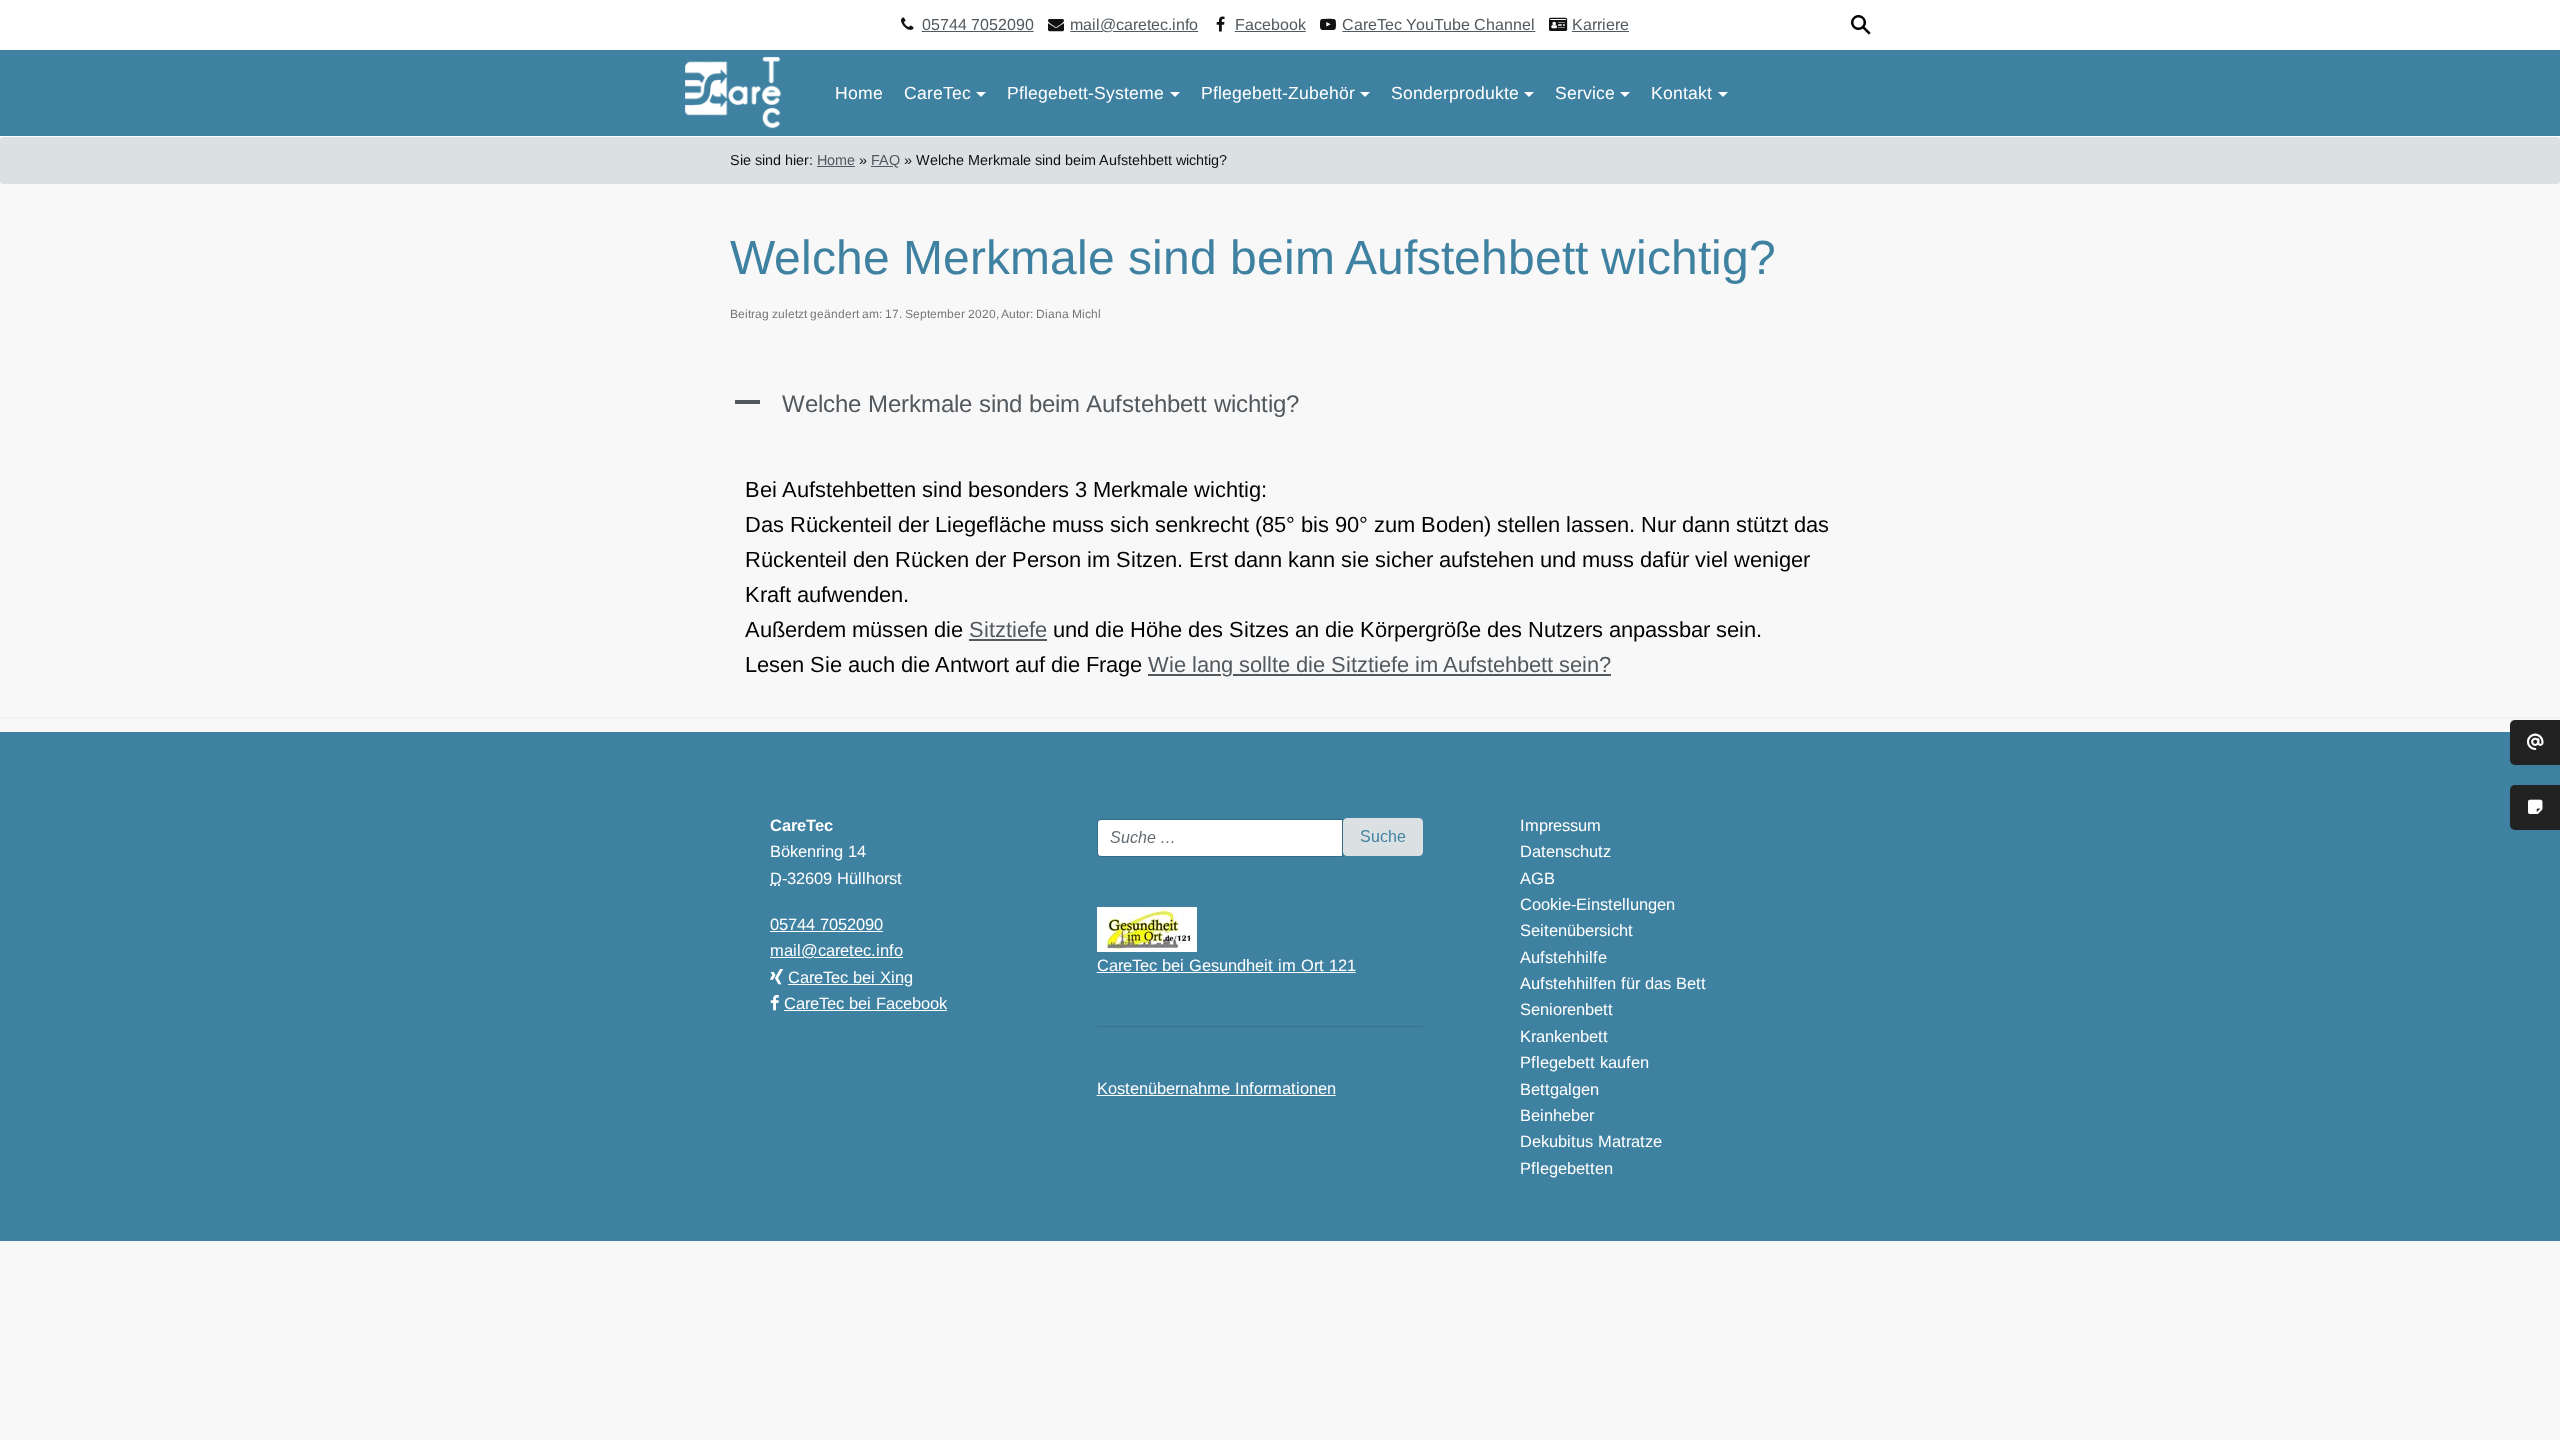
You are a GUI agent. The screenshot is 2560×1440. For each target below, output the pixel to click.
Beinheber (1557, 1115)
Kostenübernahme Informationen (1216, 1088)
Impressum (1560, 825)
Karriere (1600, 24)
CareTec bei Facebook (865, 1003)
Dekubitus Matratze (1591, 1141)
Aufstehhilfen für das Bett (1613, 983)
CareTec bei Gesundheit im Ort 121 (1226, 965)
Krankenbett (1564, 1036)
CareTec (937, 93)
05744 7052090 (978, 24)
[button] (1280, 414)
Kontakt (1681, 93)
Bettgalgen (1559, 1089)
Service (1585, 93)
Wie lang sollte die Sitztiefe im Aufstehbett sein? (1379, 664)
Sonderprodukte (1455, 93)
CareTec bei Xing (850, 977)
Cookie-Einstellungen (1597, 904)
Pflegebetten (1566, 1168)
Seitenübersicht (1576, 930)
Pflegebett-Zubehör (1278, 93)
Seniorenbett (1566, 1009)
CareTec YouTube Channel (1438, 24)
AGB (1537, 878)
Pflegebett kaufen (1584, 1062)
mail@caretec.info (1134, 24)
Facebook (1270, 24)
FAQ (885, 160)
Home (859, 93)
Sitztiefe (1008, 629)
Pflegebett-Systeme (1085, 93)
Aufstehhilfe (1563, 957)
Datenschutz (1565, 851)
